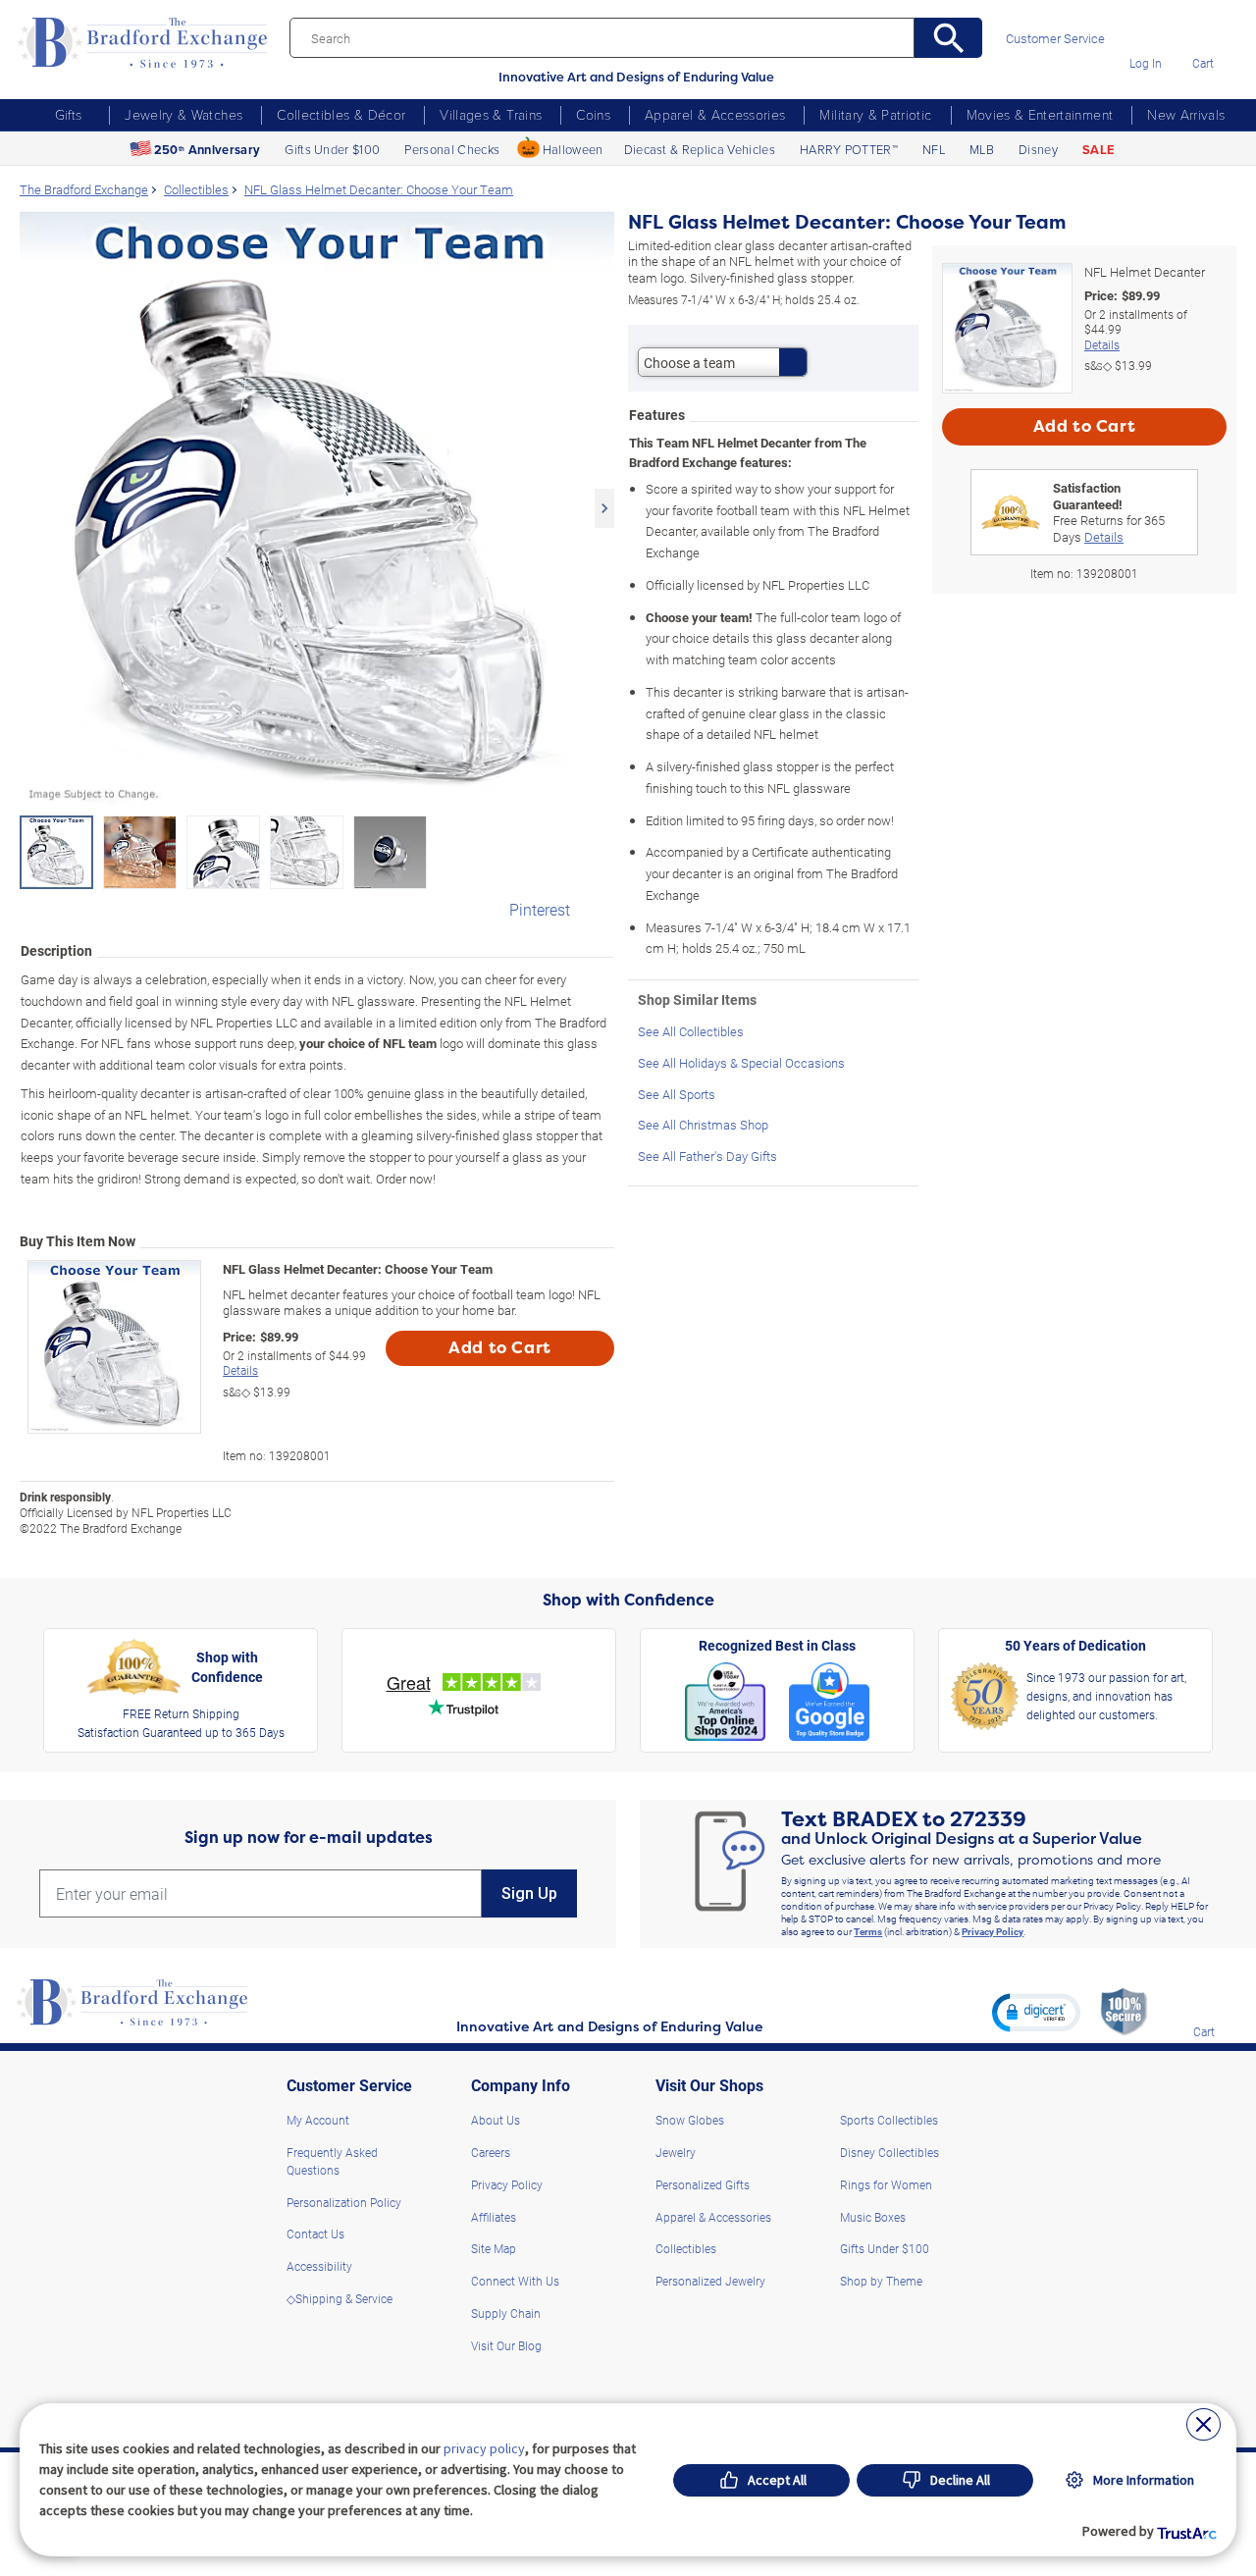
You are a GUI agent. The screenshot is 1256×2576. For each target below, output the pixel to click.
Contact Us (315, 2234)
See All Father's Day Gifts (707, 1156)
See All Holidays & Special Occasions (741, 1062)
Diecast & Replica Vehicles (700, 149)
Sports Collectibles (889, 2120)
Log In (1146, 63)
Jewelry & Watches (183, 114)
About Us (496, 2120)
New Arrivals (1186, 114)
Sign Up (529, 1893)
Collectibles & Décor (341, 114)
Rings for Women (886, 2184)
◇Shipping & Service (340, 2298)
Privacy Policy (993, 1931)
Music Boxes (873, 2217)
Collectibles (686, 2248)
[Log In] (1146, 35)
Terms (868, 1931)
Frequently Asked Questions (332, 2161)
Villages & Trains (491, 114)
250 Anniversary (207, 150)
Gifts (69, 114)
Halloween (573, 149)
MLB (982, 149)
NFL (934, 149)
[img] (1204, 2003)
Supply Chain (506, 2313)
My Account (318, 2120)
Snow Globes (690, 2120)
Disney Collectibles (890, 2152)
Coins (593, 114)
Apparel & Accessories (715, 114)
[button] (1036, 2012)
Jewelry (676, 2152)
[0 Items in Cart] (1203, 35)
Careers (491, 2152)
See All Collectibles (691, 1031)
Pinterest (540, 909)
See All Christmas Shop (703, 1124)
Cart (1203, 63)
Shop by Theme (881, 2281)
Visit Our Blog (506, 2345)
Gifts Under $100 (332, 149)
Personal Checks (452, 149)
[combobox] (723, 362)
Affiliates (494, 2217)
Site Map (494, 2248)
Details (240, 1370)
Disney (1038, 149)
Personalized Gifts (703, 2184)
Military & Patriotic (875, 114)
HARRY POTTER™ (849, 149)
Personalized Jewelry (710, 2281)
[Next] (604, 508)
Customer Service (1055, 39)
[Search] (948, 38)
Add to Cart (500, 1348)
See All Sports (677, 1094)
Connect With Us (515, 2281)
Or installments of (294, 1364)
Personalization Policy (344, 2202)
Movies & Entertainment (1040, 114)
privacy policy (484, 2448)
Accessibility (319, 2266)
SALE (1098, 150)
